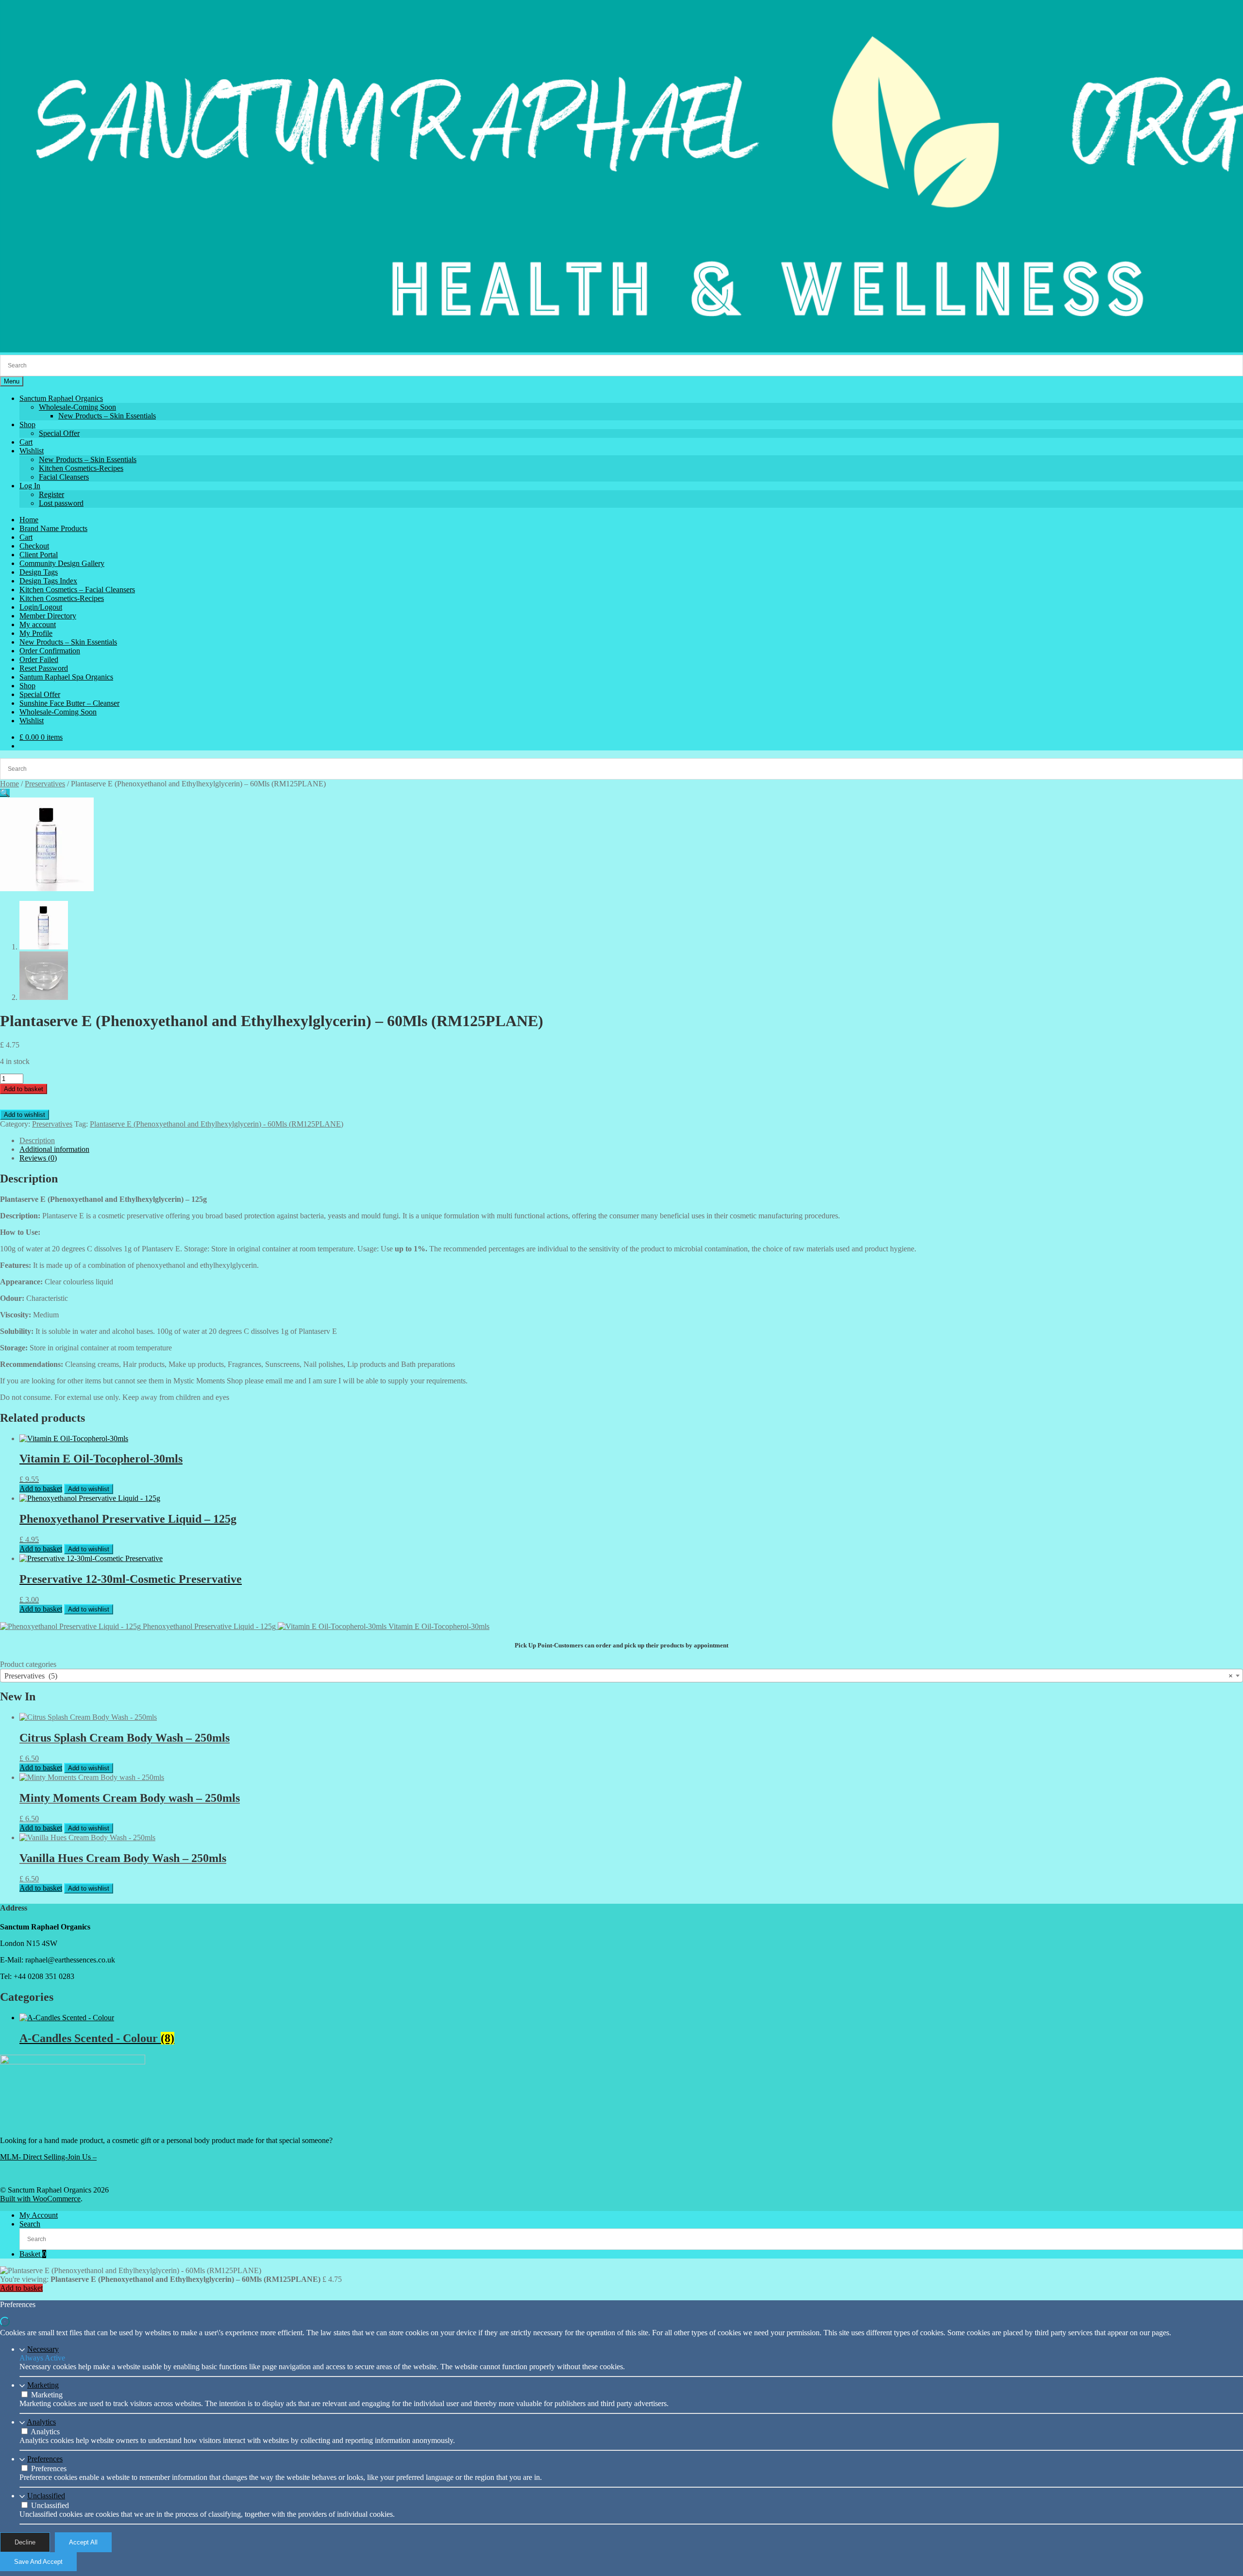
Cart (26, 442)
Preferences (45, 2459)
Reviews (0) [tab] (38, 1158)
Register (51, 494)
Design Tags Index (48, 581)
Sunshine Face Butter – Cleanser (69, 703)
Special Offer (59, 433)
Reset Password (44, 668)
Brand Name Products (53, 528)
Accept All (83, 2542)
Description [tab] (37, 1140)
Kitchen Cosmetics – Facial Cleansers (77, 590)
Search (30, 2224)
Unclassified (46, 2496)
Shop (27, 424)
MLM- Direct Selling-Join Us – (48, 2157)
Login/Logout (41, 607)
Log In (30, 486)
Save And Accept (38, 2562)
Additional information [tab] (54, 1149)
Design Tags (39, 572)
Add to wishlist (25, 1115)
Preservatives (45, 784)
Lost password (61, 503)
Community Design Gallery (62, 563)
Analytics (41, 2422)
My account (38, 624)
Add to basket (24, 1089)
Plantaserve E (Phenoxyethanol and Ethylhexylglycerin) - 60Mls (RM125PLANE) (217, 1124)
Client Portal (39, 555)
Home (29, 520)
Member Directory (48, 616)
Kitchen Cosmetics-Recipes (81, 468)
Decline (25, 2542)
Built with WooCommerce (40, 2199)
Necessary (43, 2349)
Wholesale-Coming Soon (77, 407)
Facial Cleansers (64, 477)
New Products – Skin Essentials (107, 416)
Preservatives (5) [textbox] (619, 1676)
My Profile (36, 633)
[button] (5, 793)
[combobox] (621, 1676)
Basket (33, 2254)
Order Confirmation (50, 651)
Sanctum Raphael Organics (61, 398)
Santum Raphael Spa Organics (66, 677)
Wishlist (32, 451)
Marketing (43, 2385)
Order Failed (39, 659)
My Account (39, 2215)
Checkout (34, 546)
